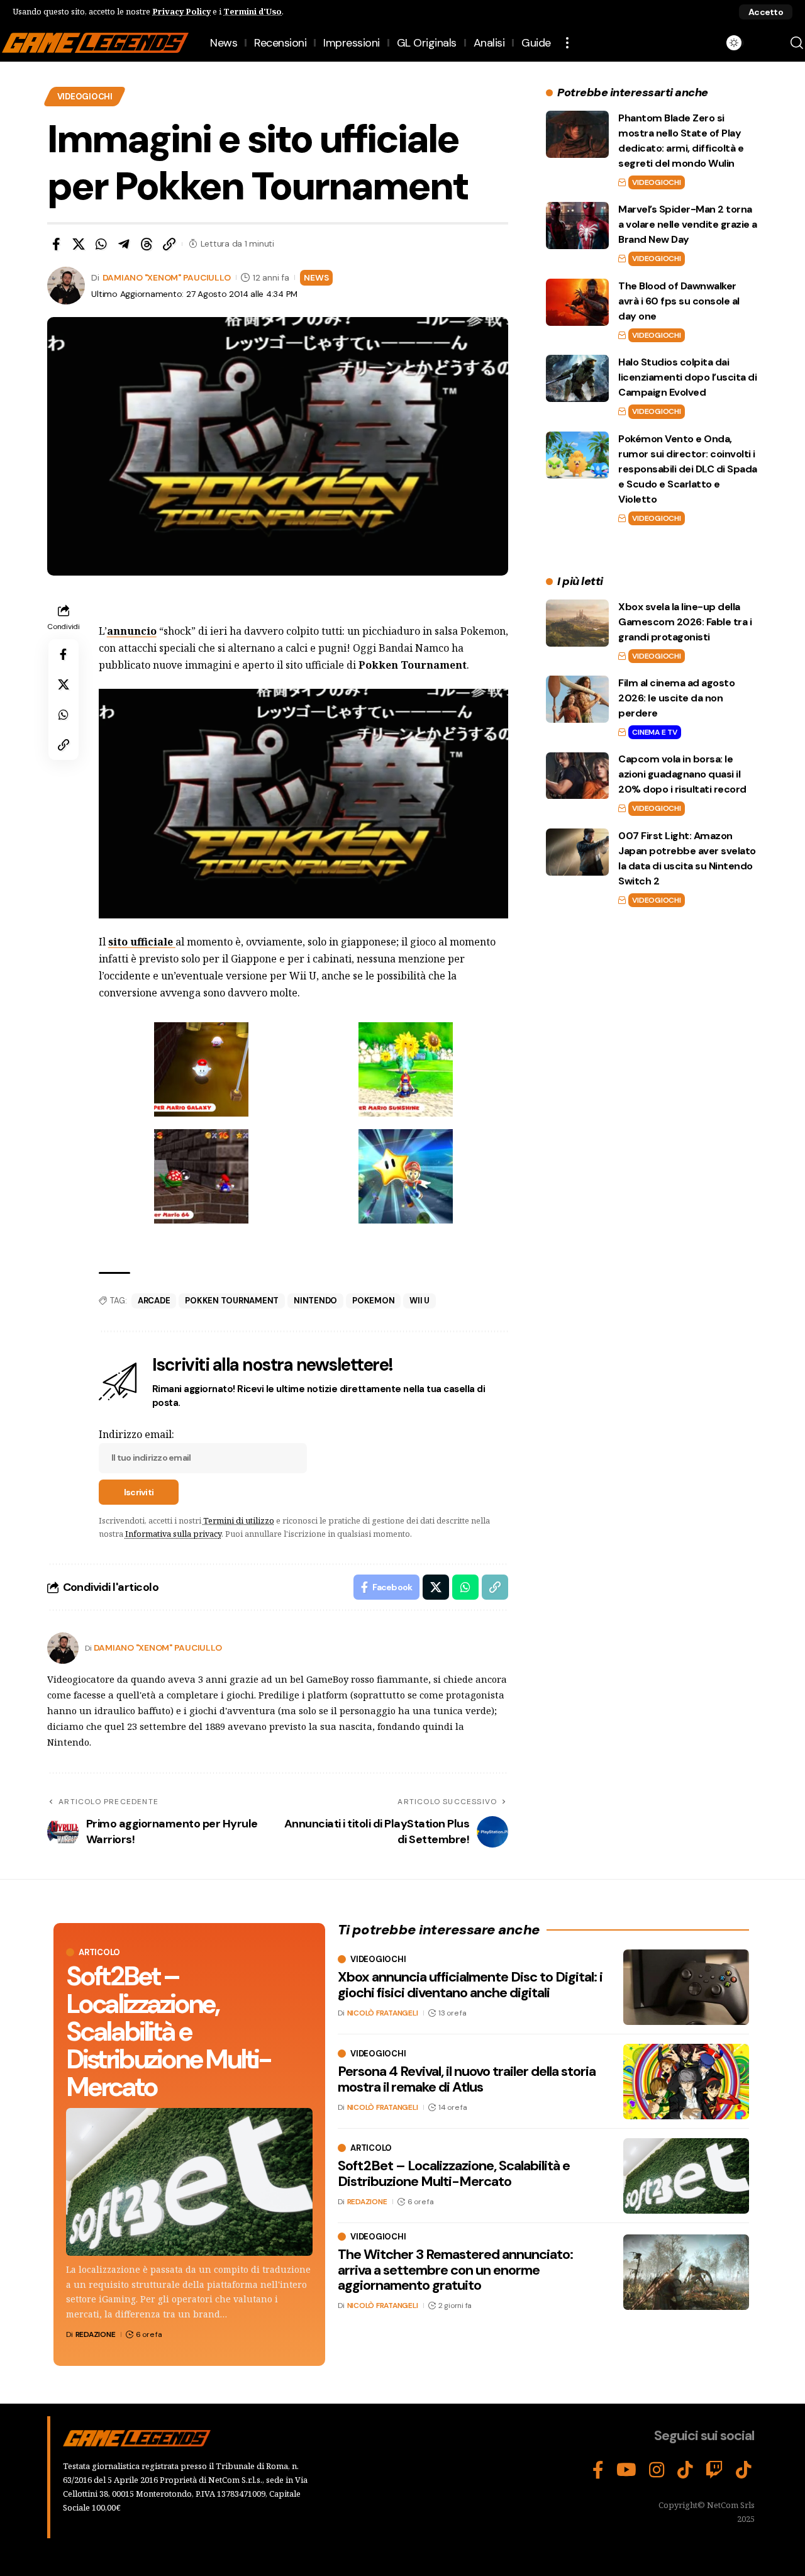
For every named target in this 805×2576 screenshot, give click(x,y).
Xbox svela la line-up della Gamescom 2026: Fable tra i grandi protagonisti (685, 622)
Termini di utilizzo (239, 1520)
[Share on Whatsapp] (101, 244)
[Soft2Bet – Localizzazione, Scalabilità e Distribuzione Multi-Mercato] (189, 2182)
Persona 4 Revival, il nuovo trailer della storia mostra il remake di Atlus (467, 2079)
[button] (766, 12)
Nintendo (315, 1301)
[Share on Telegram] (124, 244)
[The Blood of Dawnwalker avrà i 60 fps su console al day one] (577, 302)
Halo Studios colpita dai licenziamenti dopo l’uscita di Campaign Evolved (687, 377)
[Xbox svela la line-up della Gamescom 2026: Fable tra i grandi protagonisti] (577, 623)
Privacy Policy (181, 11)
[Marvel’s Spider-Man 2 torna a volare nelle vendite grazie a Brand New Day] (577, 226)
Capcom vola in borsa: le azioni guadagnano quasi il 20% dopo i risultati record (682, 775)
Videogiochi (85, 97)
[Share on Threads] (147, 244)
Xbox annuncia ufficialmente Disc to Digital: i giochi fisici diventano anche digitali (470, 1984)
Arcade (154, 1301)
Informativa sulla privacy (173, 1534)
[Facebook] (598, 2470)
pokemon (373, 1301)
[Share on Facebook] (56, 244)
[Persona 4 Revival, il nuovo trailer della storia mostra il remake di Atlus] (686, 2082)
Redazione (96, 2334)
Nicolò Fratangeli (383, 2013)
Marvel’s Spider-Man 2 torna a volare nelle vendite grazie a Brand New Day (688, 224)
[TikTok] (685, 2470)
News (316, 277)
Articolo (99, 1952)
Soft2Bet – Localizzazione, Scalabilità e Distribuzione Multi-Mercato (168, 2032)
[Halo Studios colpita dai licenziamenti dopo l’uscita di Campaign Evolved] (577, 378)
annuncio (132, 631)
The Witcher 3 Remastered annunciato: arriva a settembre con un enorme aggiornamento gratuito (455, 2269)
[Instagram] (657, 2470)
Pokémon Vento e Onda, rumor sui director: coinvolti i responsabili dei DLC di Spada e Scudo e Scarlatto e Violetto (688, 469)
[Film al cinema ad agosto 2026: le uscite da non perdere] (577, 699)
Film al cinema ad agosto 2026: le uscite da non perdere (676, 698)
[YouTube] (626, 2470)
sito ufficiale (142, 942)
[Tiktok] (744, 2470)
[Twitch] (714, 2470)
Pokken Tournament (232, 1301)
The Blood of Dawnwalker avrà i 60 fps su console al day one (679, 301)
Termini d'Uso (253, 11)
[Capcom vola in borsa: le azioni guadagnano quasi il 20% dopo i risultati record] (577, 776)
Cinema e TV (654, 732)
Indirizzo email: (136, 1434)
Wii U (419, 1301)
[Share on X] (79, 244)
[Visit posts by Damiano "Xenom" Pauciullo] (63, 1648)
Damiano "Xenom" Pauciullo (167, 277)
